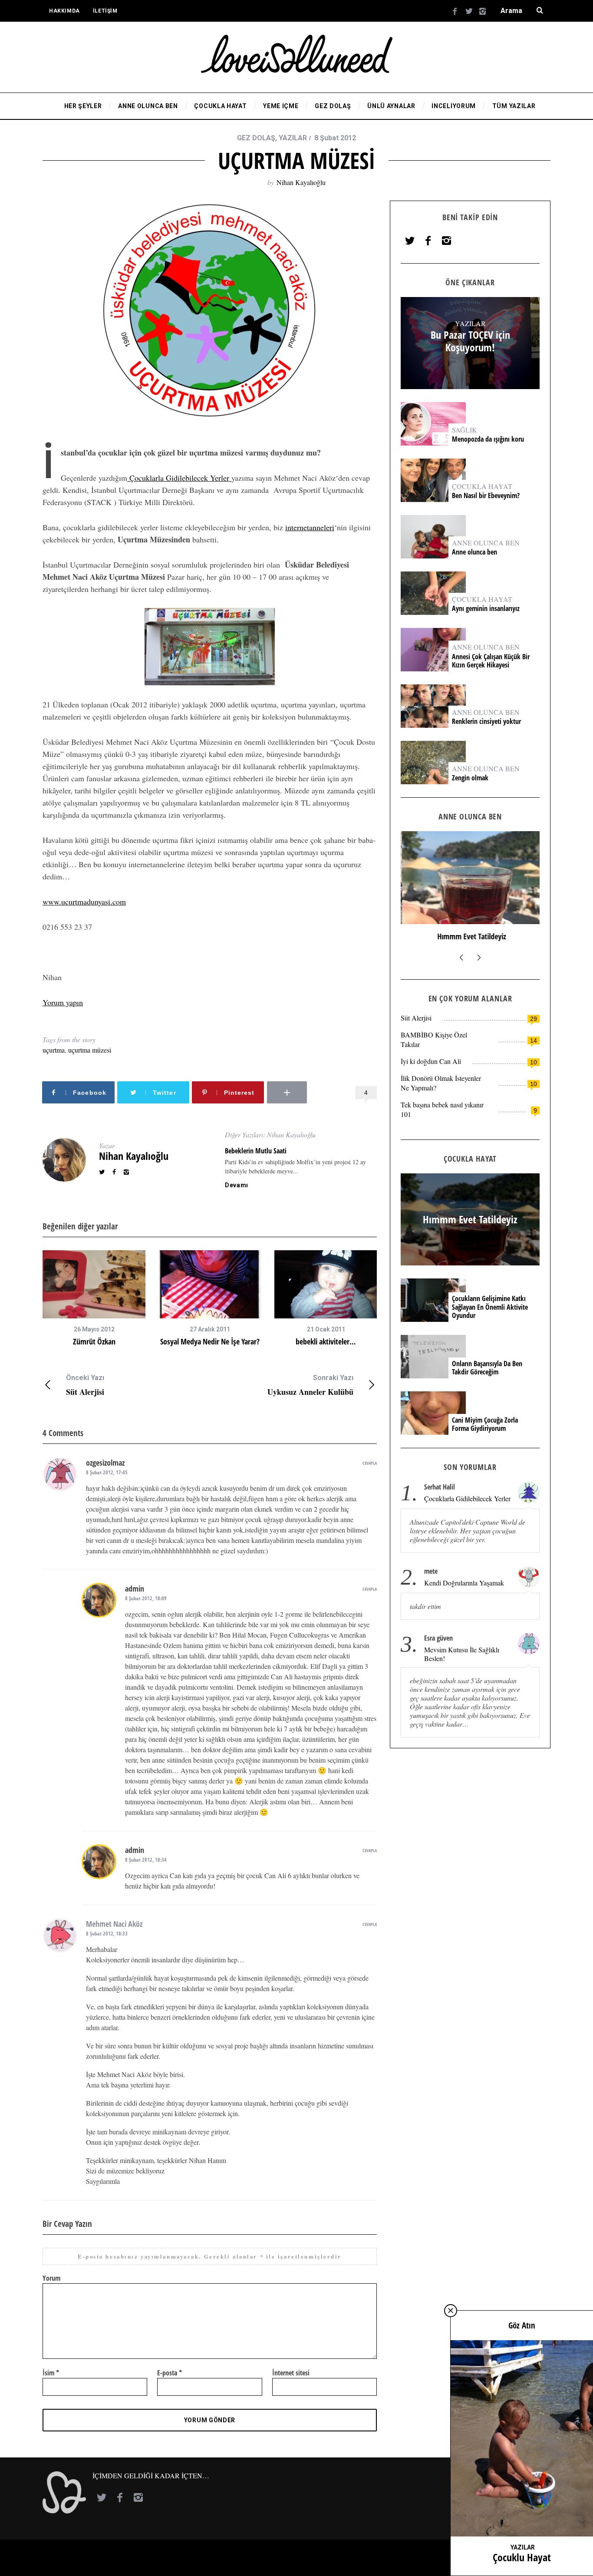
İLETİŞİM (105, 11)
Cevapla (370, 1463)
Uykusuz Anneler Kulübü (310, 1385)
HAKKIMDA (64, 11)
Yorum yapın (63, 1002)
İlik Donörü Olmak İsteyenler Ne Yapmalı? (441, 1083)
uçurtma (54, 1050)
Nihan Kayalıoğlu (301, 182)
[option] (94, 1298)
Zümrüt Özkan (94, 1341)
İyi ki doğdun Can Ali (431, 1061)
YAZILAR (293, 138)
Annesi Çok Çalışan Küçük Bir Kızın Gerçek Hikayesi (491, 661)
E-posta (170, 2373)
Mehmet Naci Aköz (114, 1924)
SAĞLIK (465, 430)
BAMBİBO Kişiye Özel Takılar (434, 1039)
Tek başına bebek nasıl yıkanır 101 (442, 1109)
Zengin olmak (470, 778)
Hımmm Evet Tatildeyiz (470, 936)
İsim (51, 2373)
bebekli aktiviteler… (326, 1341)
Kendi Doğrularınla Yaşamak (464, 1583)
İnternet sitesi (291, 2373)
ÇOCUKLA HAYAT (482, 486)
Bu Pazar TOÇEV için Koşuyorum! (470, 341)
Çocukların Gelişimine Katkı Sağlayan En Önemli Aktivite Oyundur (490, 1307)
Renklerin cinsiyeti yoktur (487, 722)
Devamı (237, 1185)
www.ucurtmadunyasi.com (84, 902)
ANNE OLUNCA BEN (486, 543)
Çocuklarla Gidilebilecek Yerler (179, 478)
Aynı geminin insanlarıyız (486, 609)
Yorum (51, 2278)
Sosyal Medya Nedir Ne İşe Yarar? (210, 1341)
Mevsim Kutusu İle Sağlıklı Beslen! (462, 1654)
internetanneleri (310, 527)
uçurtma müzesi (90, 1050)
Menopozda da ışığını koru (489, 439)
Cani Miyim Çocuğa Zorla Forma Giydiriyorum (485, 1424)
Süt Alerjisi (85, 1385)
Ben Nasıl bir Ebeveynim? (486, 496)
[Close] (451, 2311)
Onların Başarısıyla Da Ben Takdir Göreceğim (487, 1368)
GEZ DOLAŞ (256, 138)
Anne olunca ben (474, 552)
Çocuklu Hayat (522, 2557)
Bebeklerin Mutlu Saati (256, 1151)
